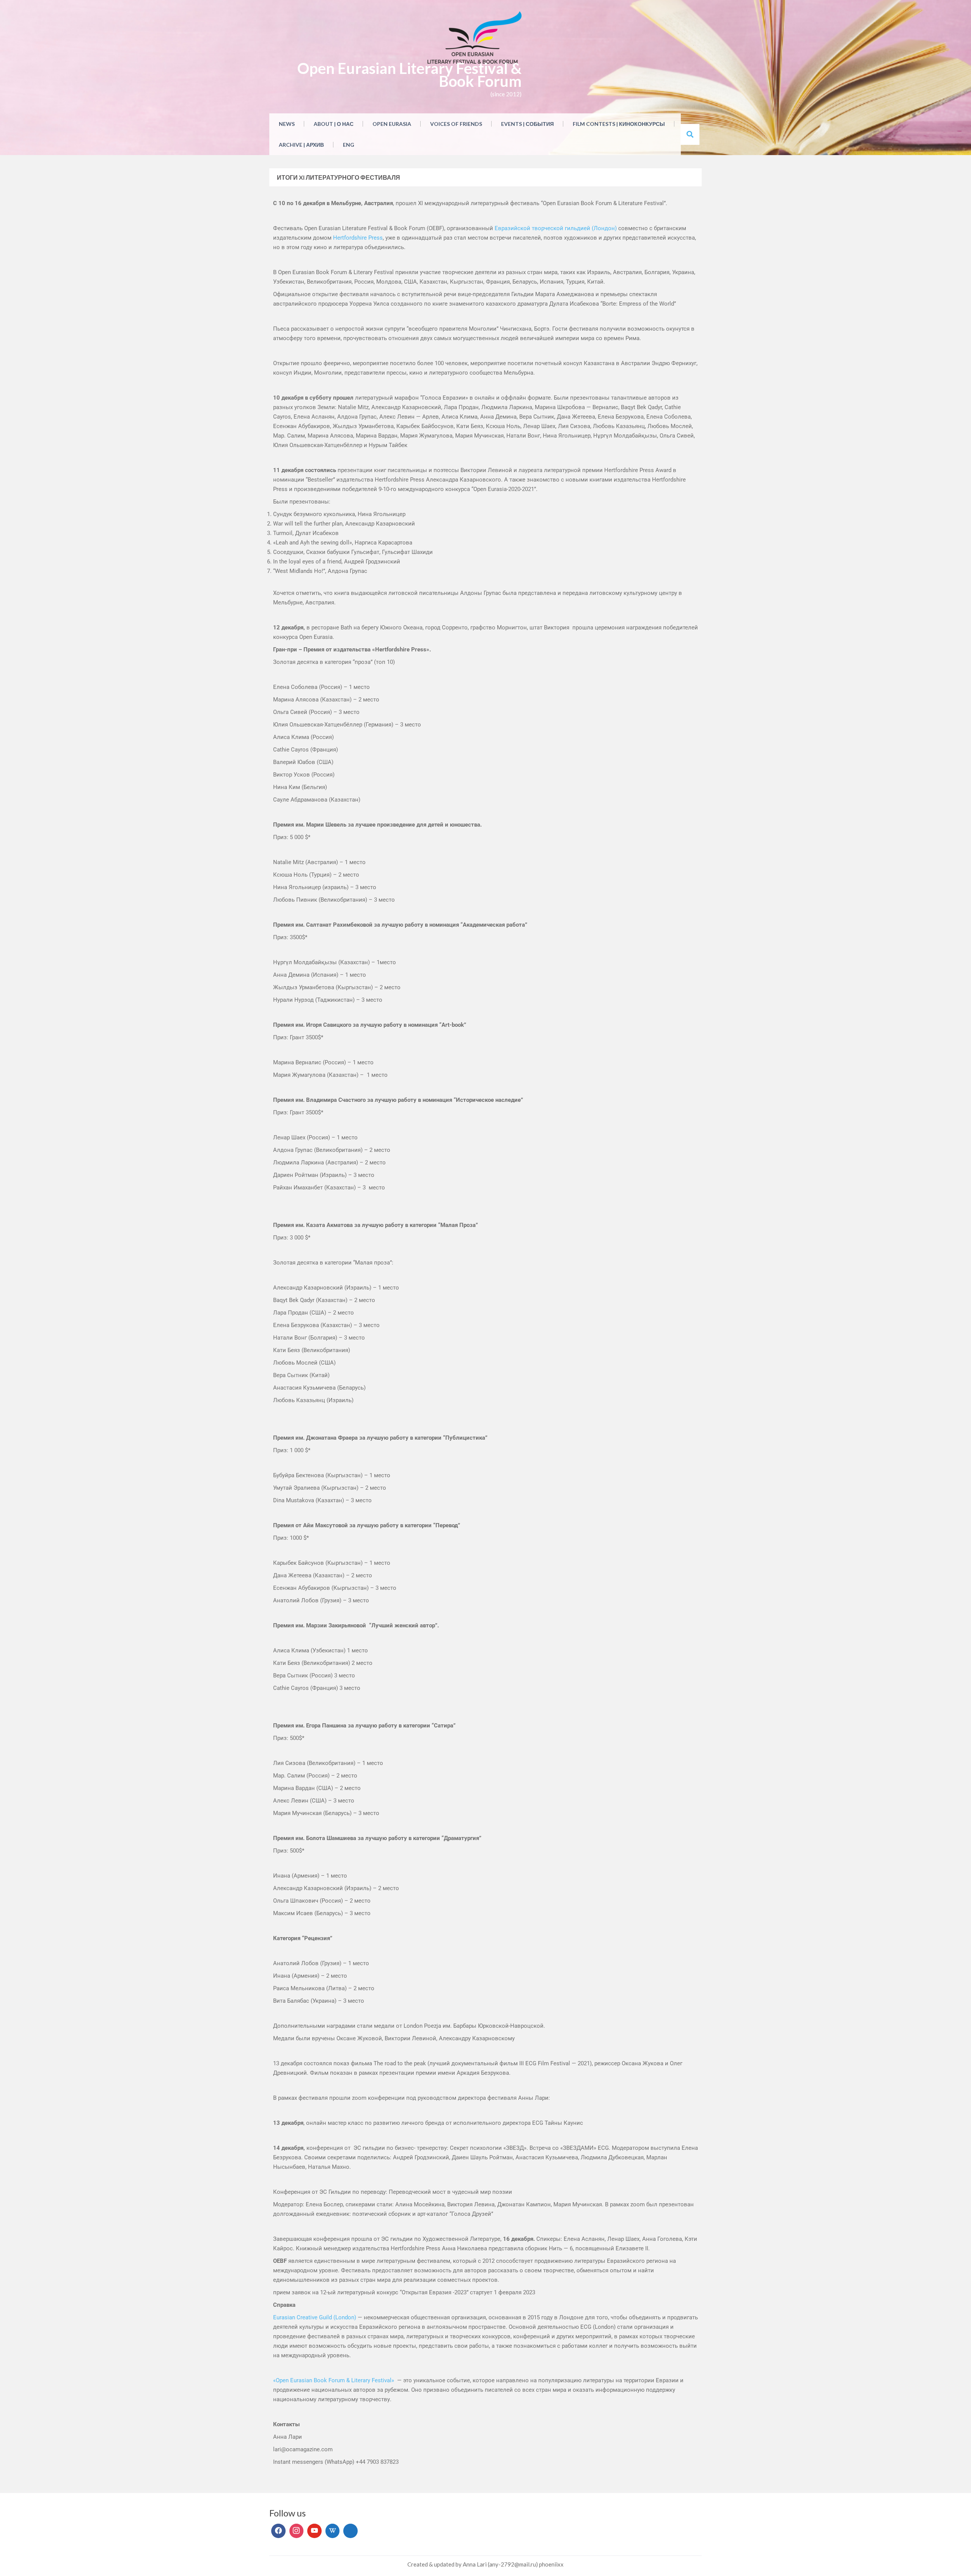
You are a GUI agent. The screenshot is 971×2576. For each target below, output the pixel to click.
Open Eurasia (392, 124)
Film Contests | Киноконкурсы (619, 124)
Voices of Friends (456, 124)
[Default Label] (314, 2531)
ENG (349, 145)
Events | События (527, 124)
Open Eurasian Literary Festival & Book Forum (409, 75)
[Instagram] (297, 2531)
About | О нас (334, 124)
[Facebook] (278, 2531)
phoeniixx (551, 2564)
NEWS (287, 124)
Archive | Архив (301, 145)
